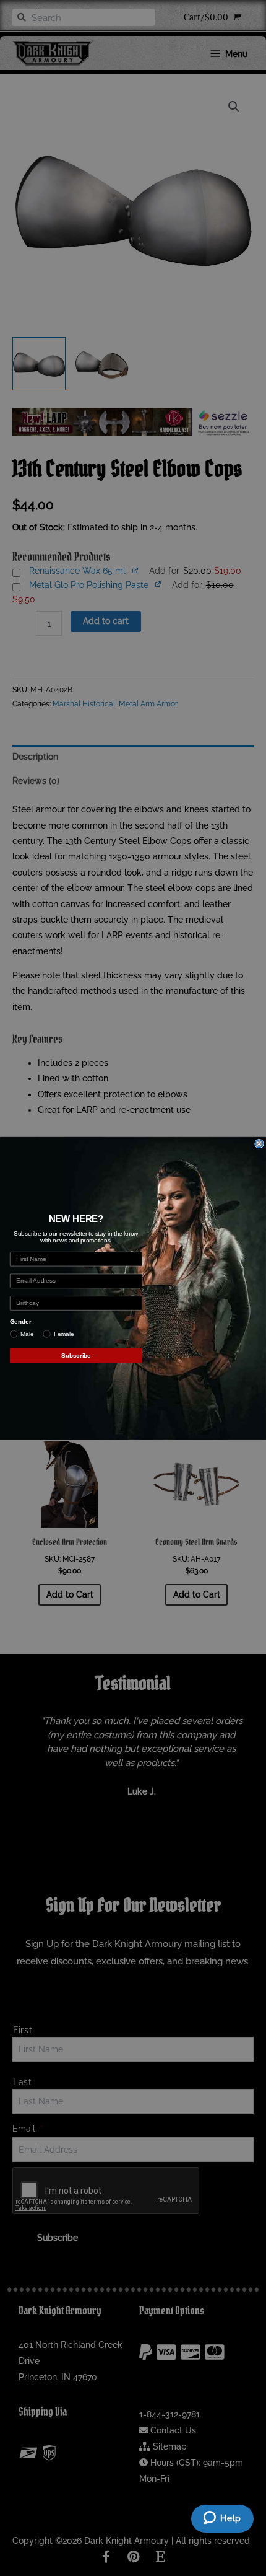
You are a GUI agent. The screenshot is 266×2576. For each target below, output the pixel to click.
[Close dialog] (259, 1143)
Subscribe (76, 1355)
